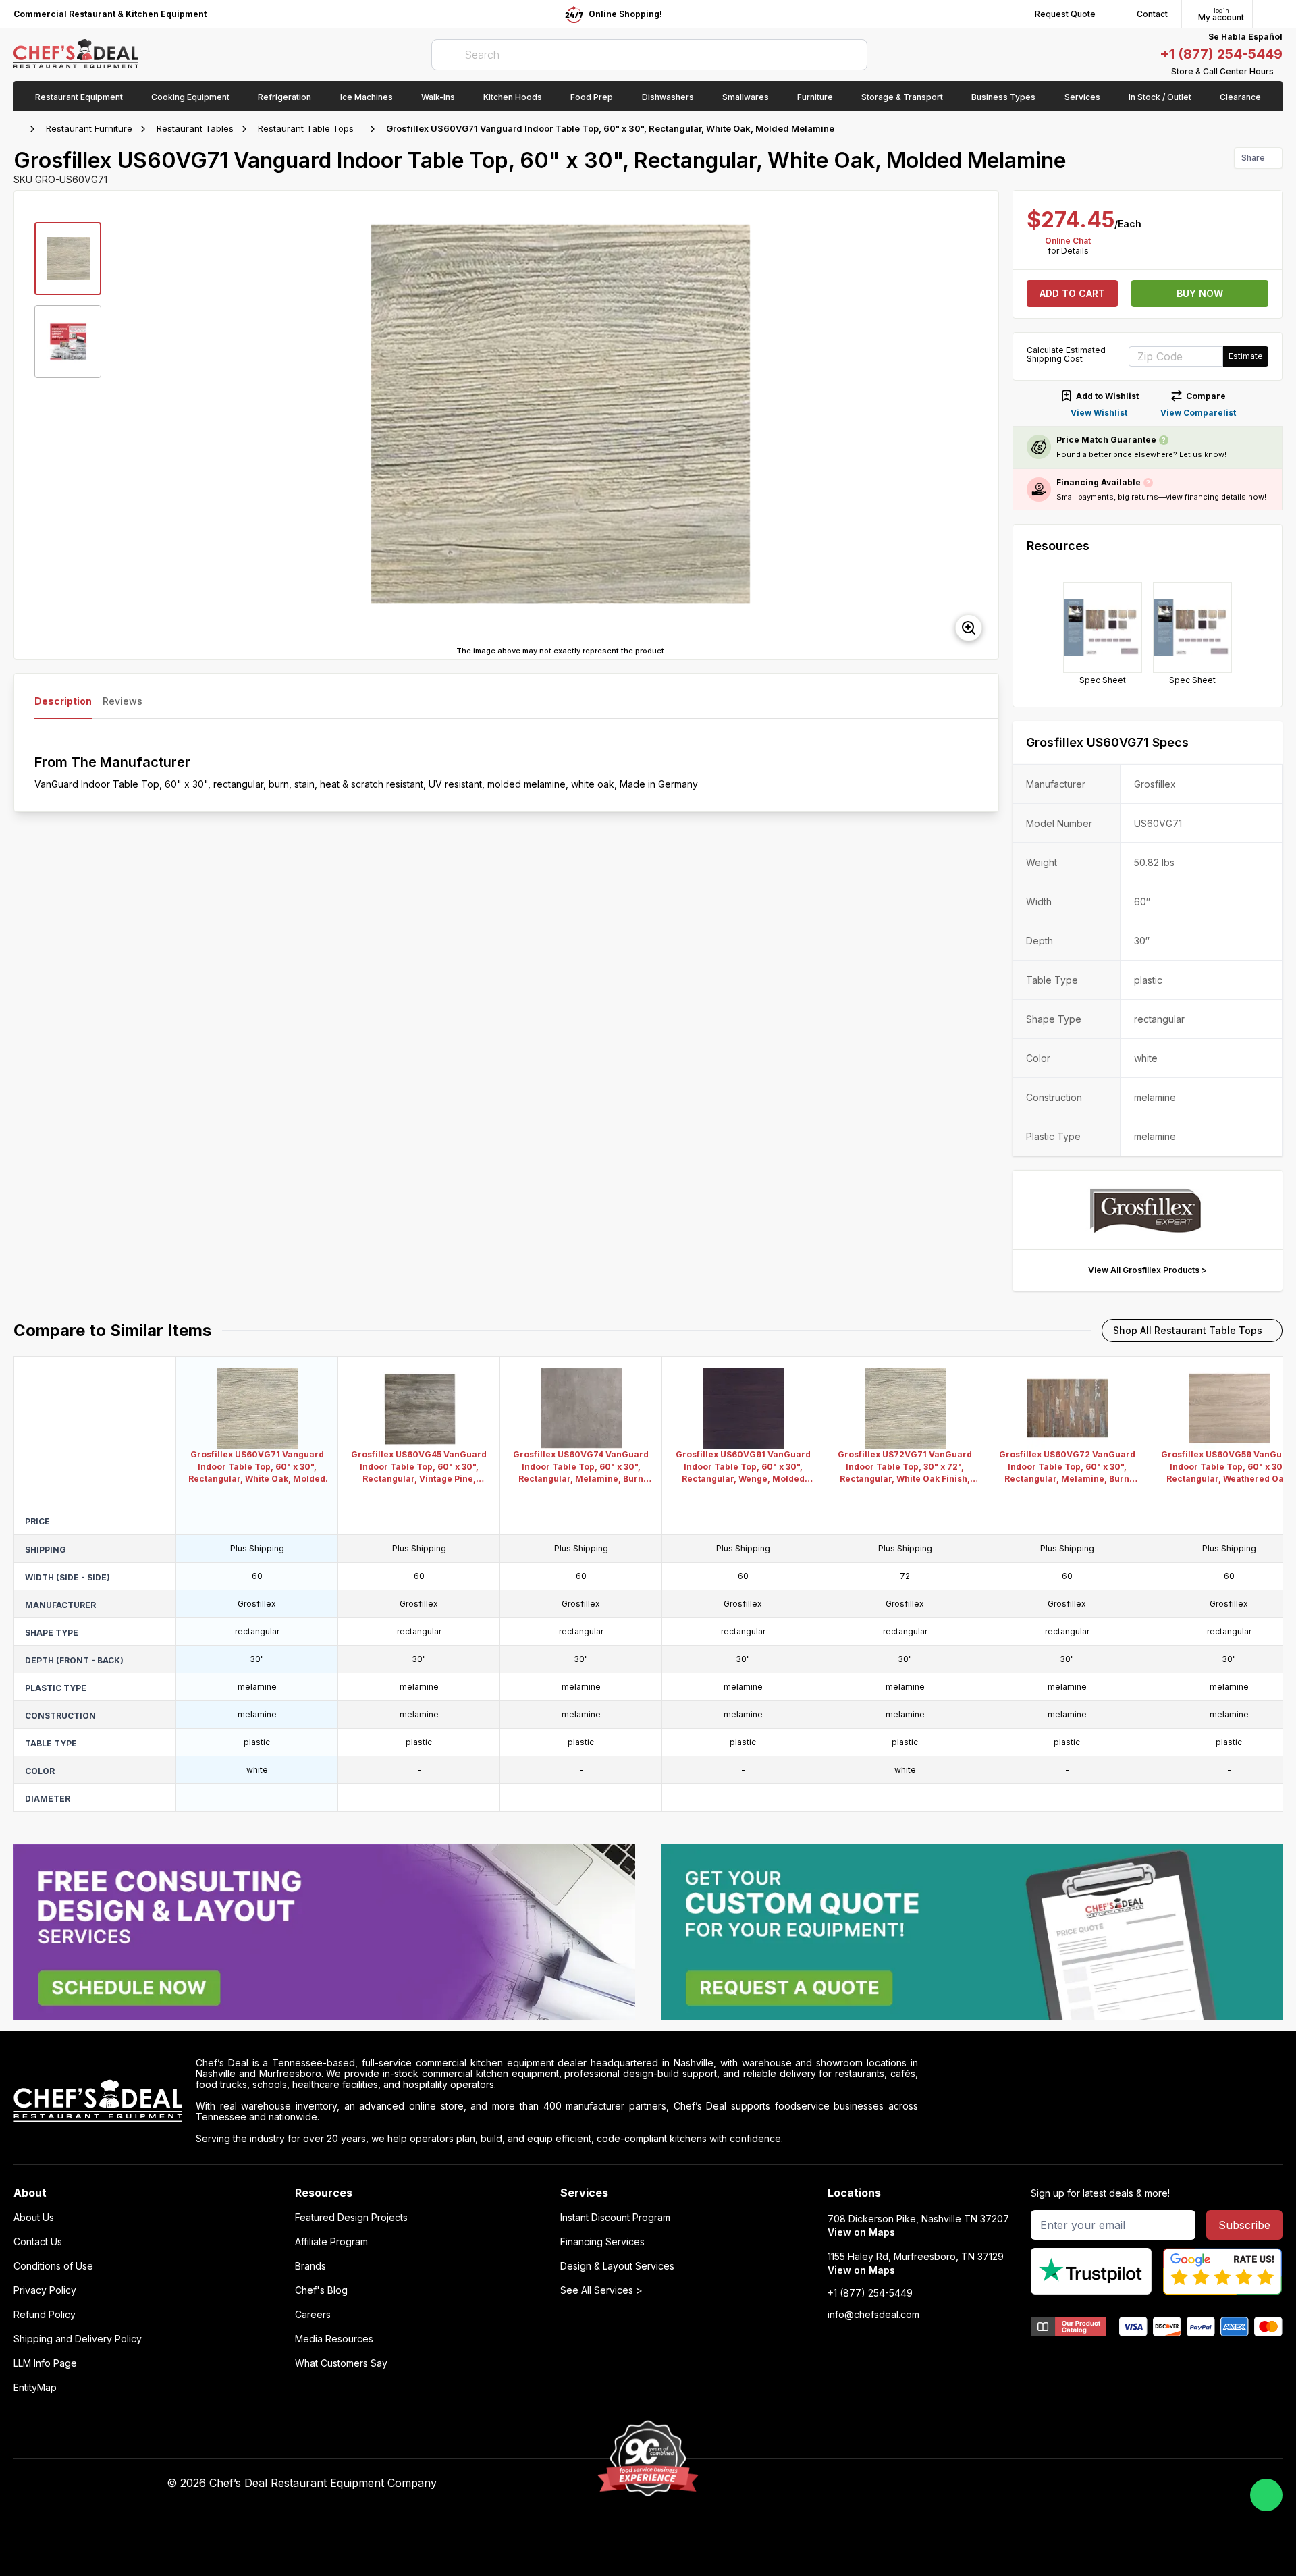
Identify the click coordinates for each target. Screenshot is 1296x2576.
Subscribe (1244, 2225)
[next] (982, 425)
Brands (310, 2266)
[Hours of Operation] (1279, 72)
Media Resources (334, 2339)
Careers (313, 2315)
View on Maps (861, 2232)
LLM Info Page (45, 2363)
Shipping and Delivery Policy (78, 2339)
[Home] (20, 129)
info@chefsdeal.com (873, 2315)
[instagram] (971, 2484)
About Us (34, 2218)
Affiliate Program (331, 2242)
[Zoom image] (969, 628)
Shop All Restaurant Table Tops (1188, 1330)
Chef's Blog (321, 2290)
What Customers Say (341, 2363)
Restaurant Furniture (89, 128)
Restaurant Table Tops (306, 128)
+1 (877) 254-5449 (1221, 54)
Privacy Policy (45, 2290)
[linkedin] (945, 2484)
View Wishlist (1099, 413)
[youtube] (892, 2484)
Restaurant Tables (195, 128)
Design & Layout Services (617, 2266)
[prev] (138, 425)
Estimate (1246, 356)
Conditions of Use (53, 2266)
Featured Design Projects (351, 2218)
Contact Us (38, 2242)
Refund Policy (45, 2315)
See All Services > (601, 2290)
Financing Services (602, 2242)
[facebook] (866, 2484)
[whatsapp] (1266, 2495)
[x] (918, 2484)
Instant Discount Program (615, 2218)
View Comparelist (1198, 413)
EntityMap (35, 2388)
